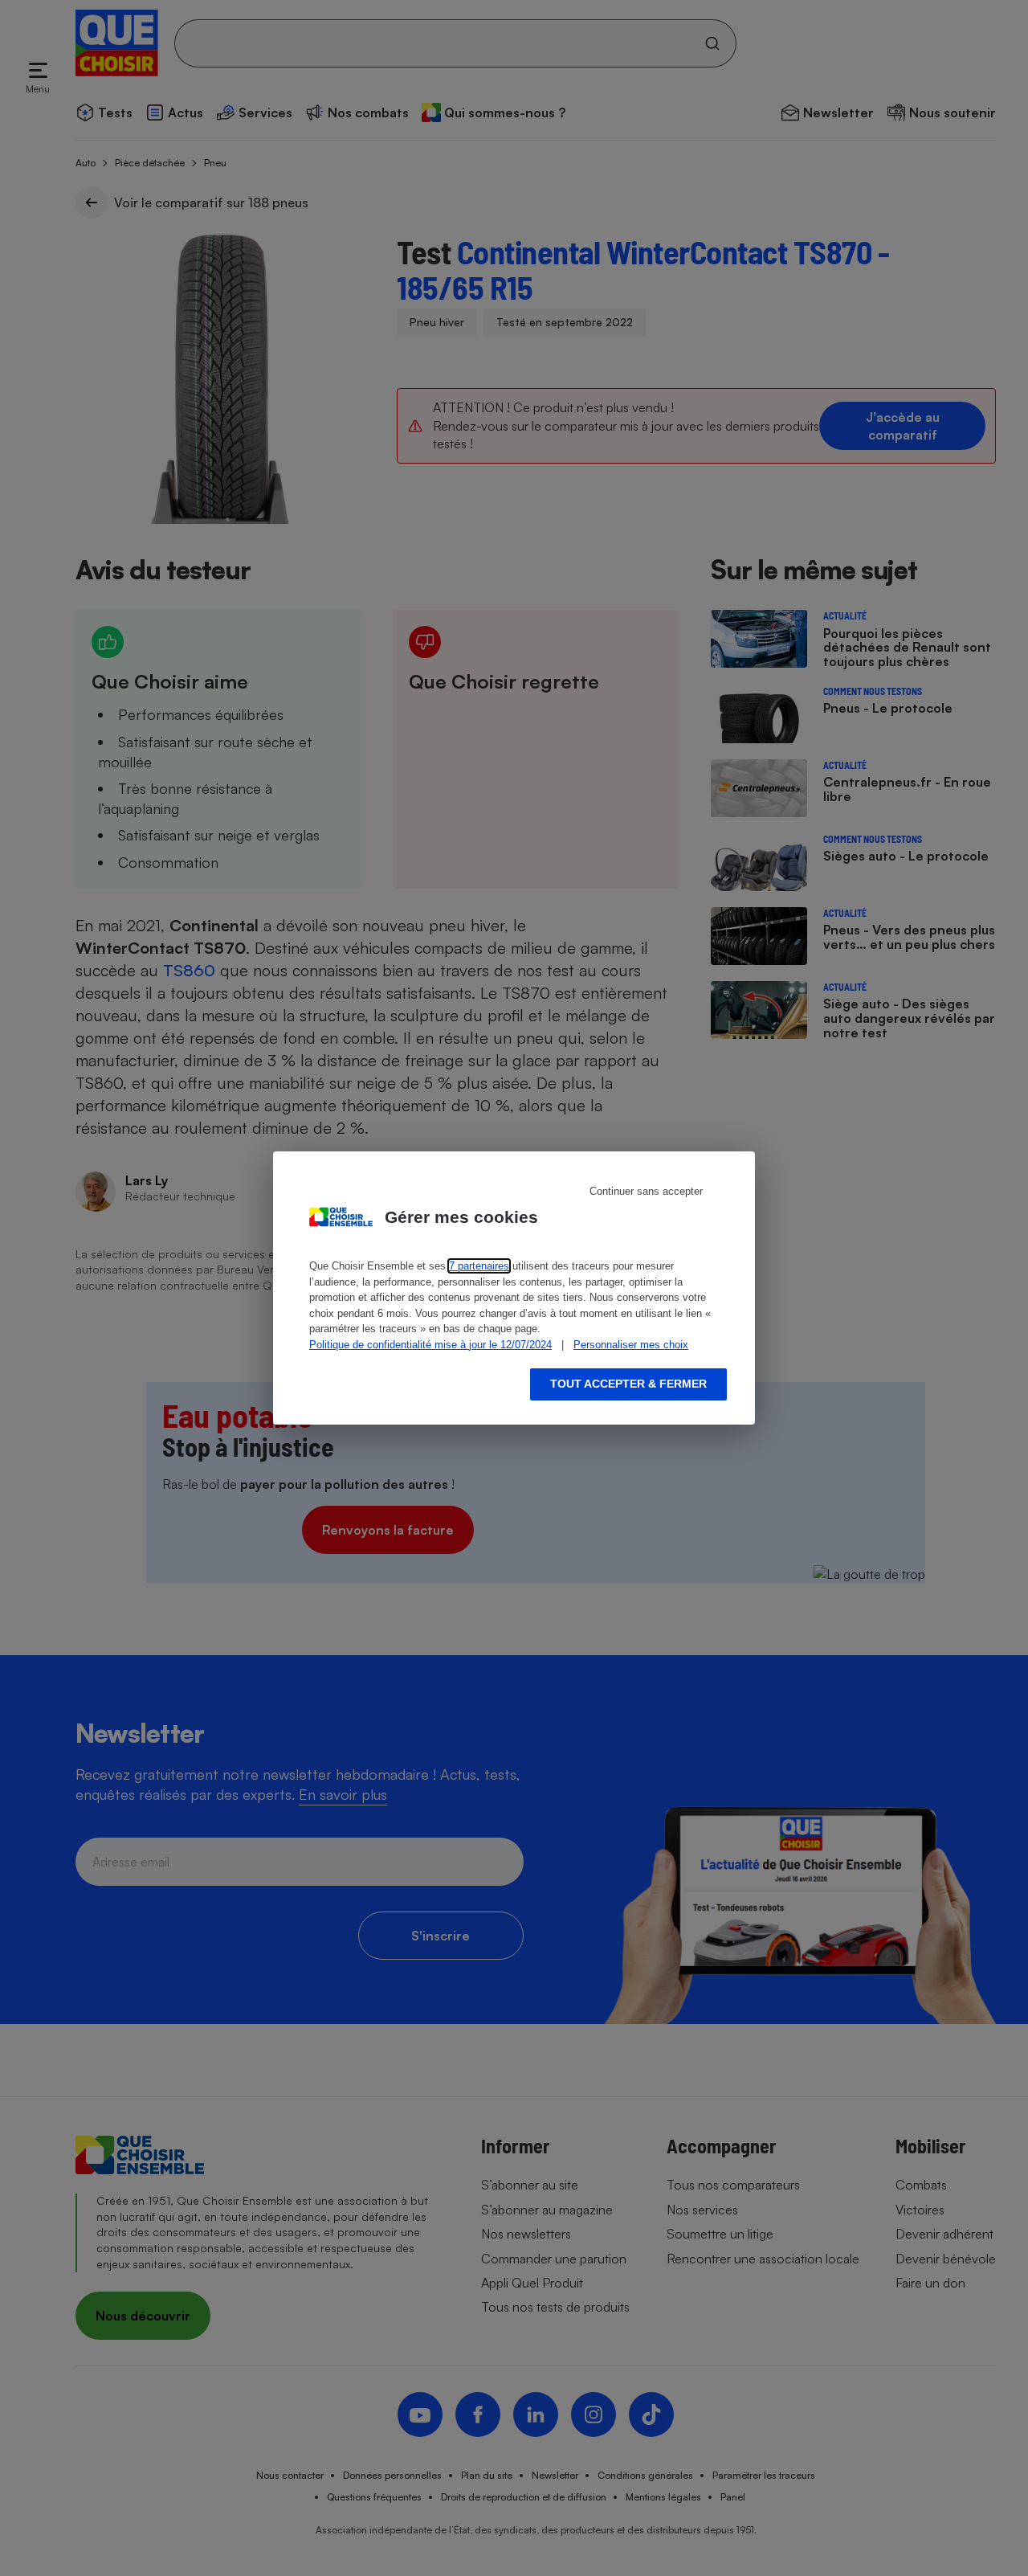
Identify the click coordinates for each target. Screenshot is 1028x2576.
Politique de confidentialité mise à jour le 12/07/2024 (430, 1345)
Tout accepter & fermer (628, 1384)
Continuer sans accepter (646, 1191)
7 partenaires (479, 1266)
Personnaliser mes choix (631, 1345)
